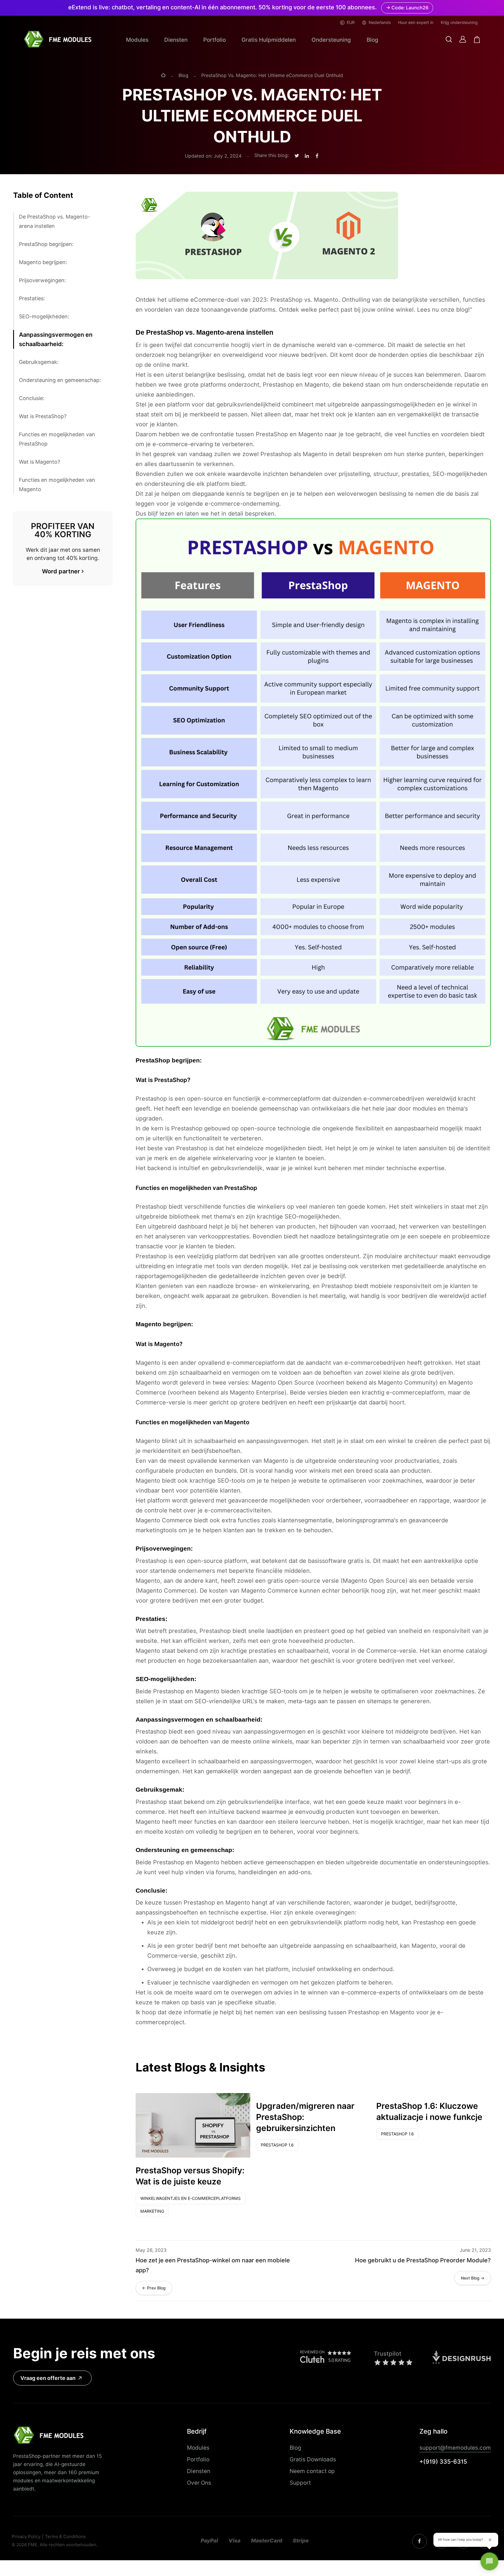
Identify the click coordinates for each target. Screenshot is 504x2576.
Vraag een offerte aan (48, 2378)
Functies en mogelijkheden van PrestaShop (57, 439)
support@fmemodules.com (455, 2448)
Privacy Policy (26, 2537)
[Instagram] (419, 2541)
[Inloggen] (463, 39)
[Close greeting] (490, 2540)
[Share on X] (297, 156)
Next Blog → (473, 2278)
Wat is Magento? (40, 462)
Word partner (61, 571)
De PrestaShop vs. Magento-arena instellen (55, 221)
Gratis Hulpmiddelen (269, 40)
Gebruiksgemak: (39, 362)
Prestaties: (32, 298)
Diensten (176, 40)
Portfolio (215, 40)
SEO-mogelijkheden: (44, 316)
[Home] (163, 76)
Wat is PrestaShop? (43, 416)
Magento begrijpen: (43, 262)
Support (300, 2483)
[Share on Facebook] (317, 156)
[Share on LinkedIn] (307, 156)
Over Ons (199, 2483)
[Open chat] (489, 2561)
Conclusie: (32, 398)
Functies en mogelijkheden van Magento (57, 485)
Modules (137, 40)
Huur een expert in (416, 22)
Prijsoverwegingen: (42, 280)
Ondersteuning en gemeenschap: (60, 380)
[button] (449, 40)
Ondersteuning (331, 40)
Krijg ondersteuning (459, 22)
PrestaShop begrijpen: (46, 244)
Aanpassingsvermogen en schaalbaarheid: (56, 339)
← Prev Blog (154, 2288)
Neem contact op (312, 2471)
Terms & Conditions (65, 2537)
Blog (372, 40)
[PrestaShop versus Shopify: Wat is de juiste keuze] (193, 2125)
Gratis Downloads (313, 2459)
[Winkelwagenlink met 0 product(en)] (477, 40)
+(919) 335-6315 (443, 2462)
